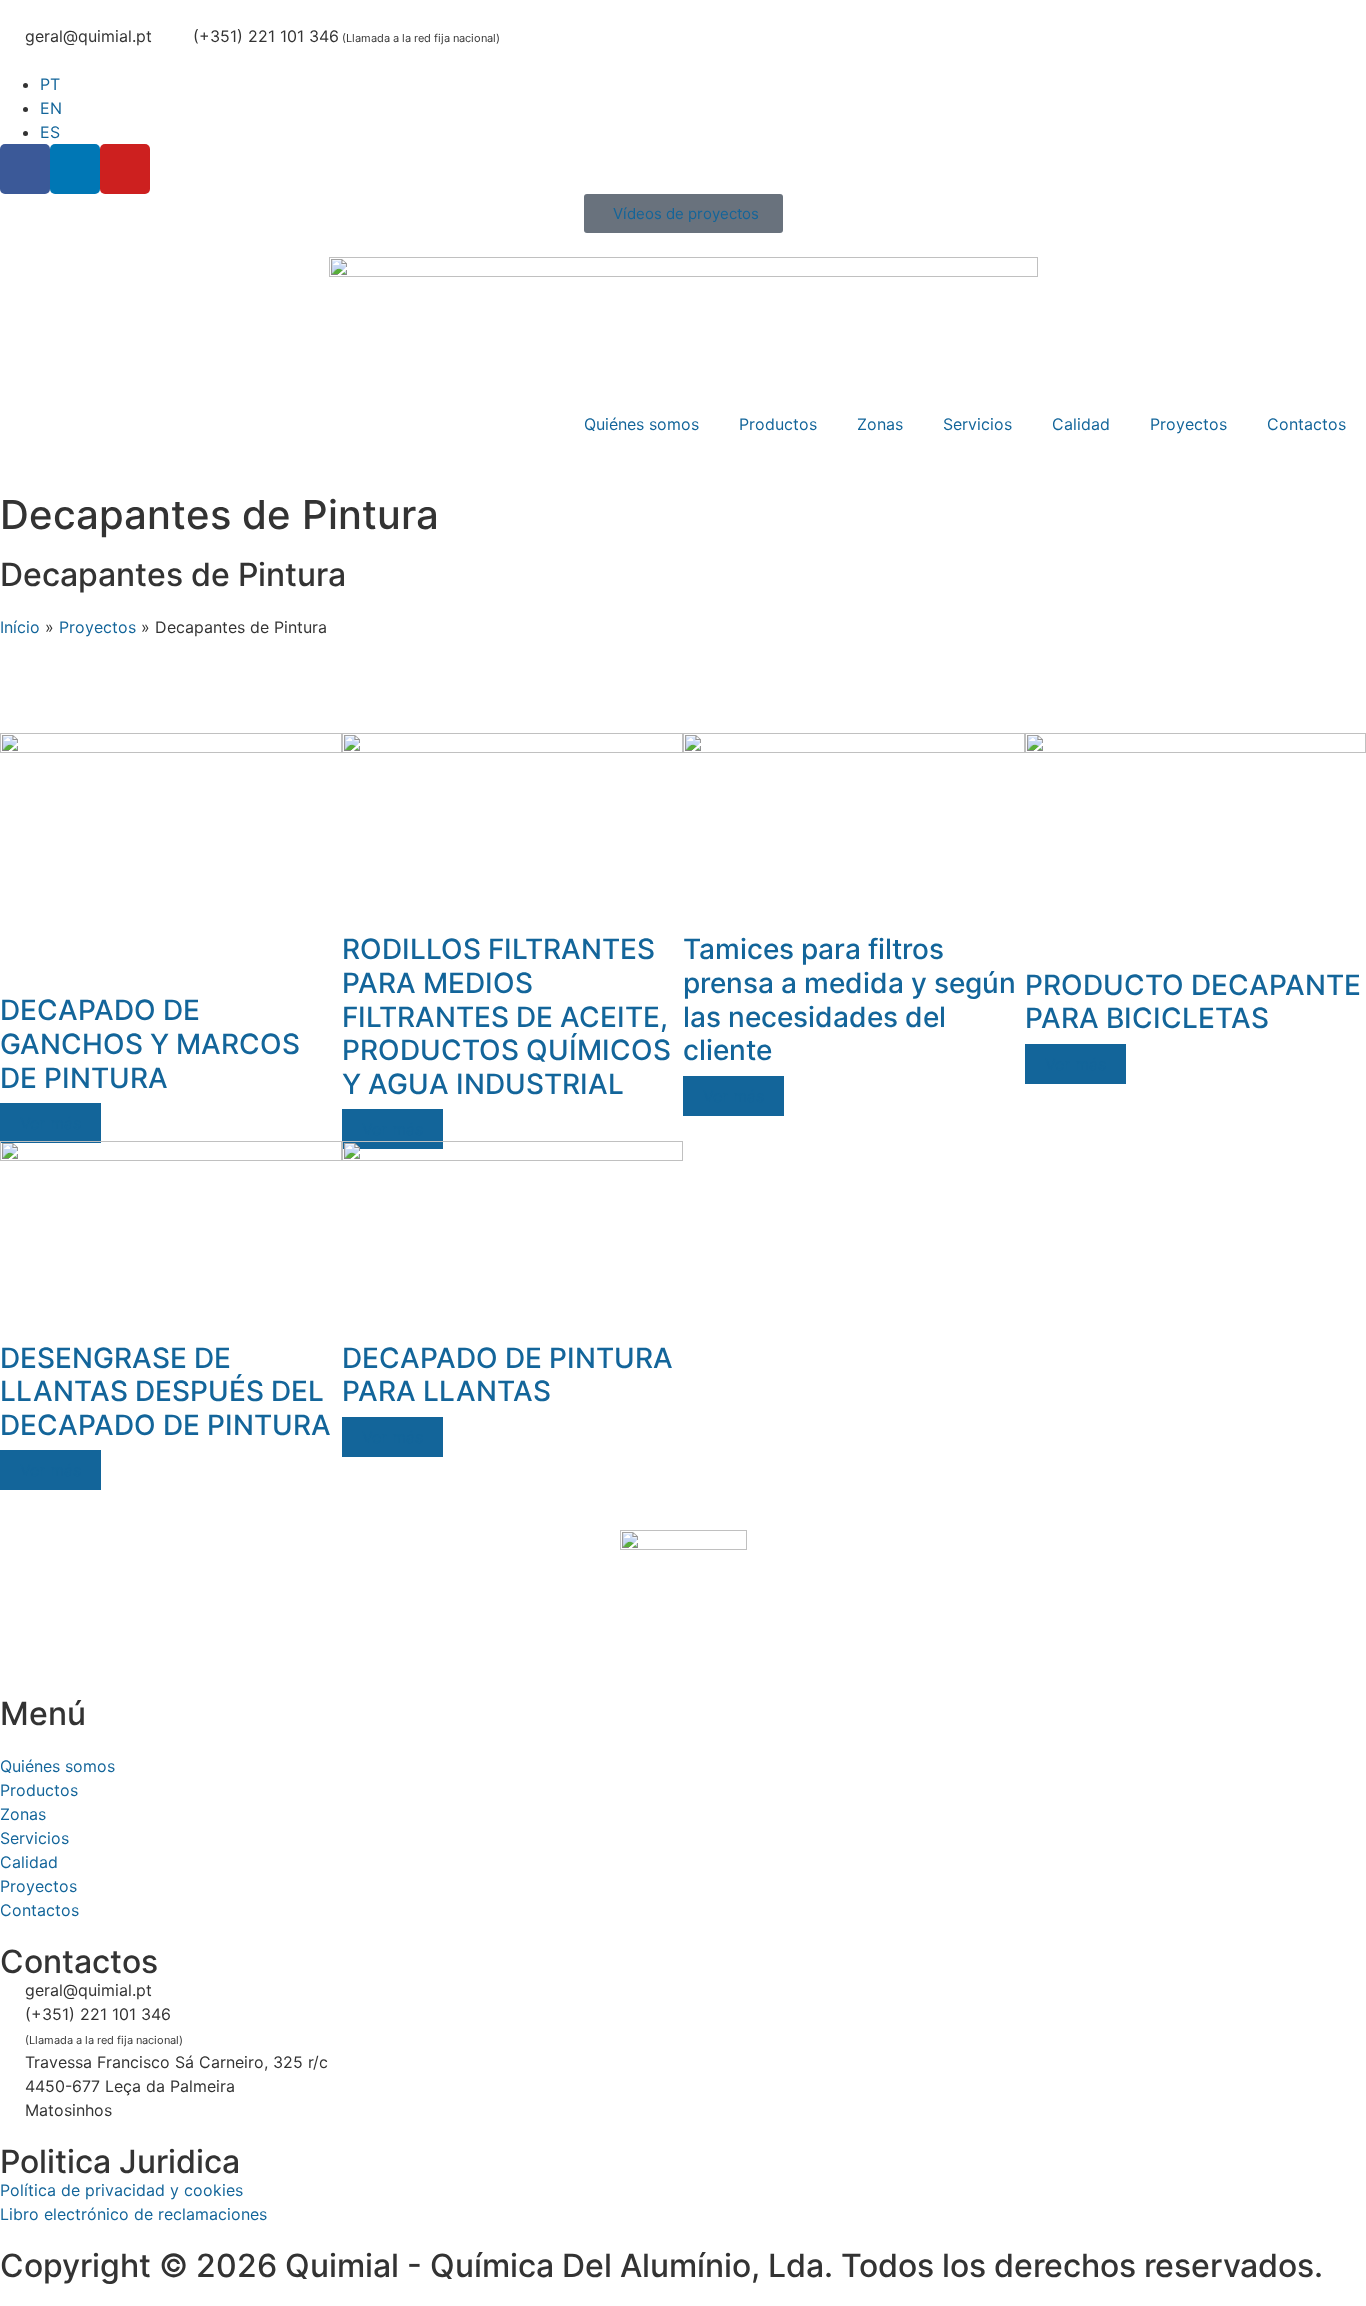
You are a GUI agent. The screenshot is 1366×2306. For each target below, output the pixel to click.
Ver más (50, 1123)
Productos (778, 424)
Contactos (1306, 424)
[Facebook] (25, 169)
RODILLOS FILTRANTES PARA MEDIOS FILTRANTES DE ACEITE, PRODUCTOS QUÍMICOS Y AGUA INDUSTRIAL (506, 1016)
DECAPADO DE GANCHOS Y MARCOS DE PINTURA (150, 1043)
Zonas (880, 424)
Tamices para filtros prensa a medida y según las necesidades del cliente (849, 999)
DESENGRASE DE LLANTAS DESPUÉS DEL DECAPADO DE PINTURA (165, 1391)
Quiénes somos (641, 424)
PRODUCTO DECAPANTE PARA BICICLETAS (1193, 1002)
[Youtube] (125, 169)
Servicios (977, 424)
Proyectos (1188, 424)
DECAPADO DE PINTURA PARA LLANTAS (507, 1375)
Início (20, 627)
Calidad (1081, 424)
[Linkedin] (75, 169)
